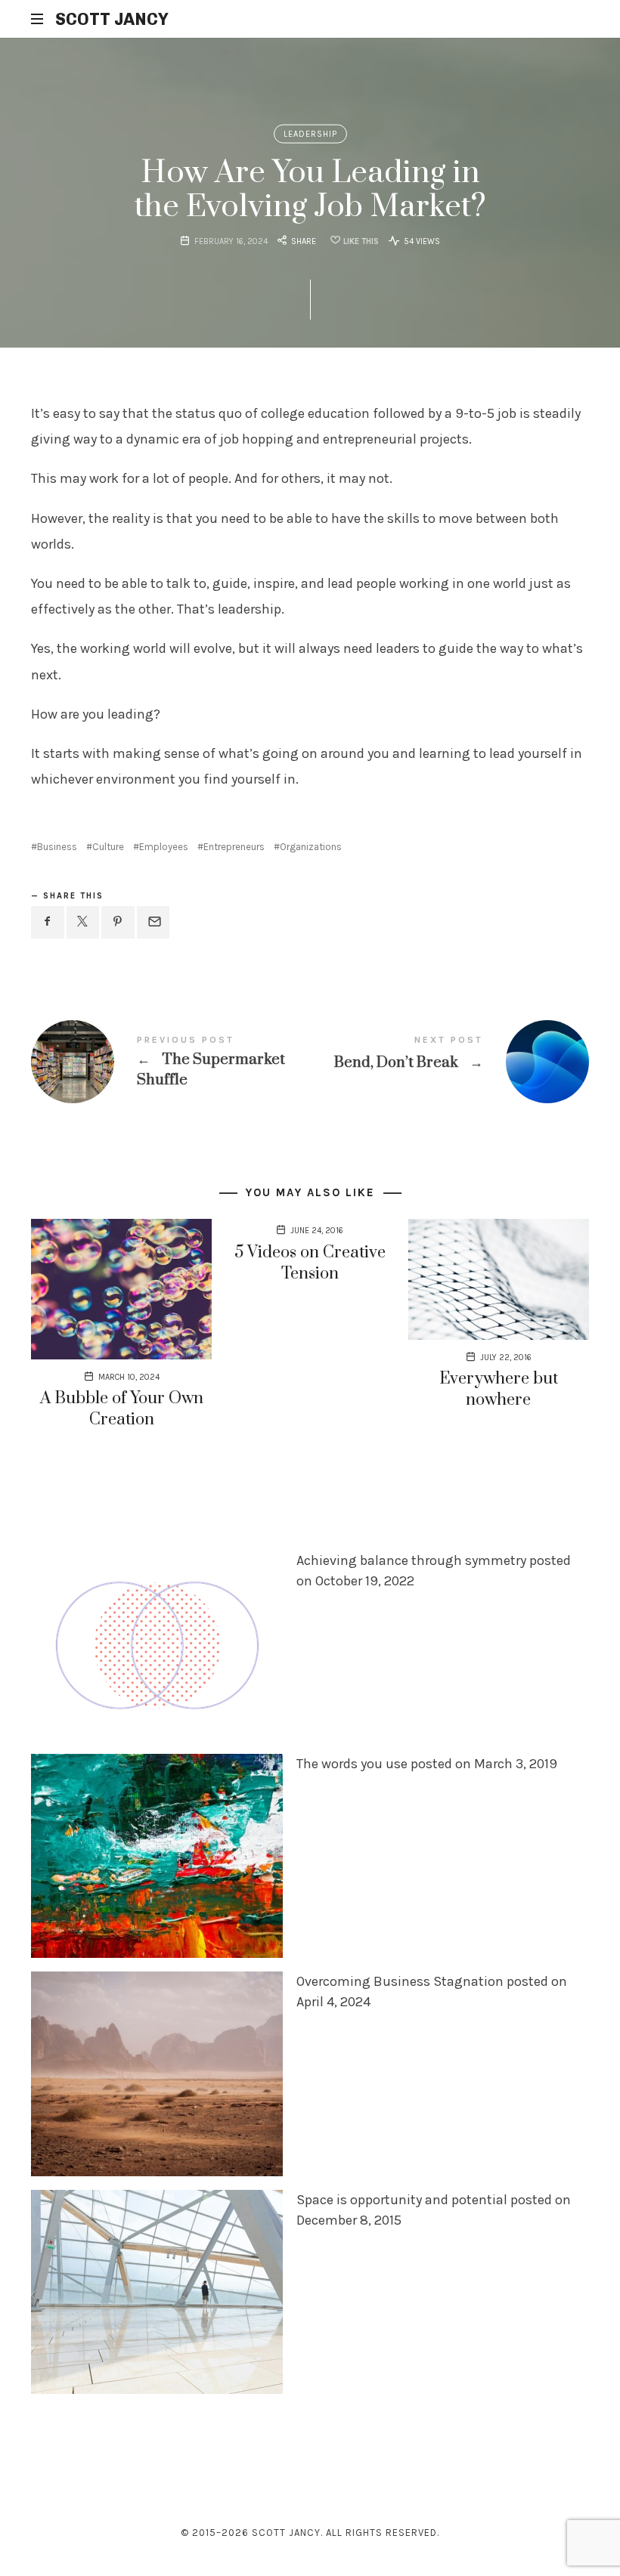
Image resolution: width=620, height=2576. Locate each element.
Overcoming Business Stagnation (400, 1982)
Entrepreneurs (234, 847)
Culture (108, 847)
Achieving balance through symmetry (411, 1560)
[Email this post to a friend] (153, 922)
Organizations (311, 847)
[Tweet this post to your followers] (83, 922)
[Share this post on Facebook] (48, 922)
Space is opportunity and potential (402, 2200)
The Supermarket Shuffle (170, 1062)
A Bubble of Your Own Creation (122, 1409)
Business (57, 847)
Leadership (310, 134)
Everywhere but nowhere (499, 1389)
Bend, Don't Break (449, 1062)
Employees (164, 847)
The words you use (352, 1764)
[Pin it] (118, 922)
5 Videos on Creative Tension (310, 1263)
